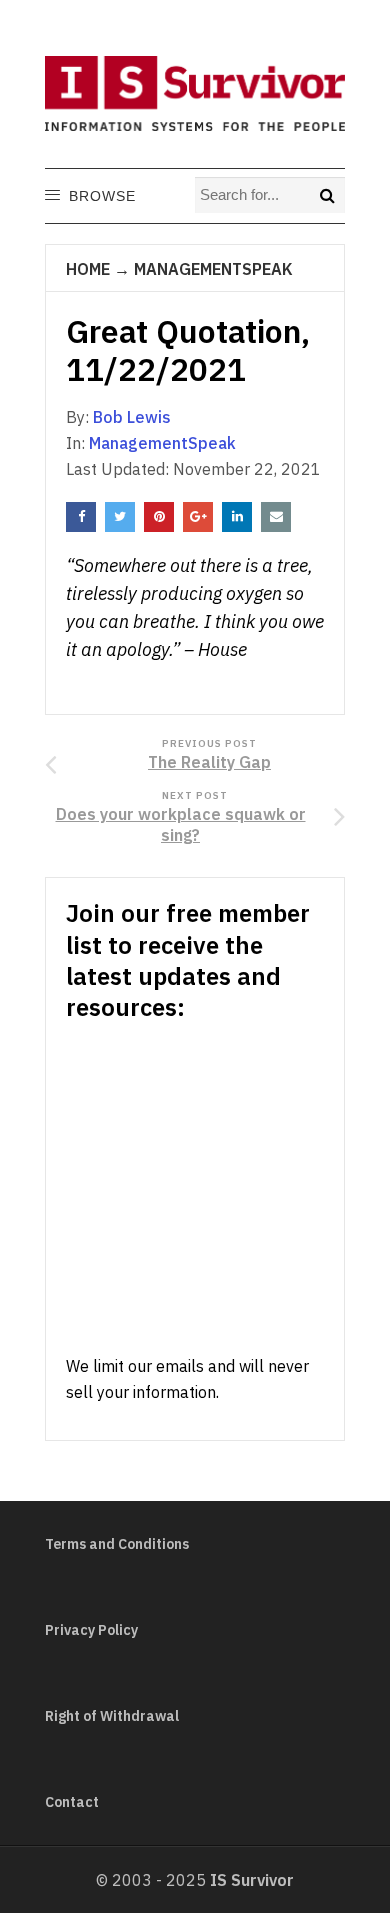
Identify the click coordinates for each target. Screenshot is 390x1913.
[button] (101, 196)
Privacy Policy (91, 1630)
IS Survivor (252, 1880)
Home (88, 269)
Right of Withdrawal (112, 1716)
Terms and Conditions (117, 1544)
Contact (72, 1802)
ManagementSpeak (213, 269)
